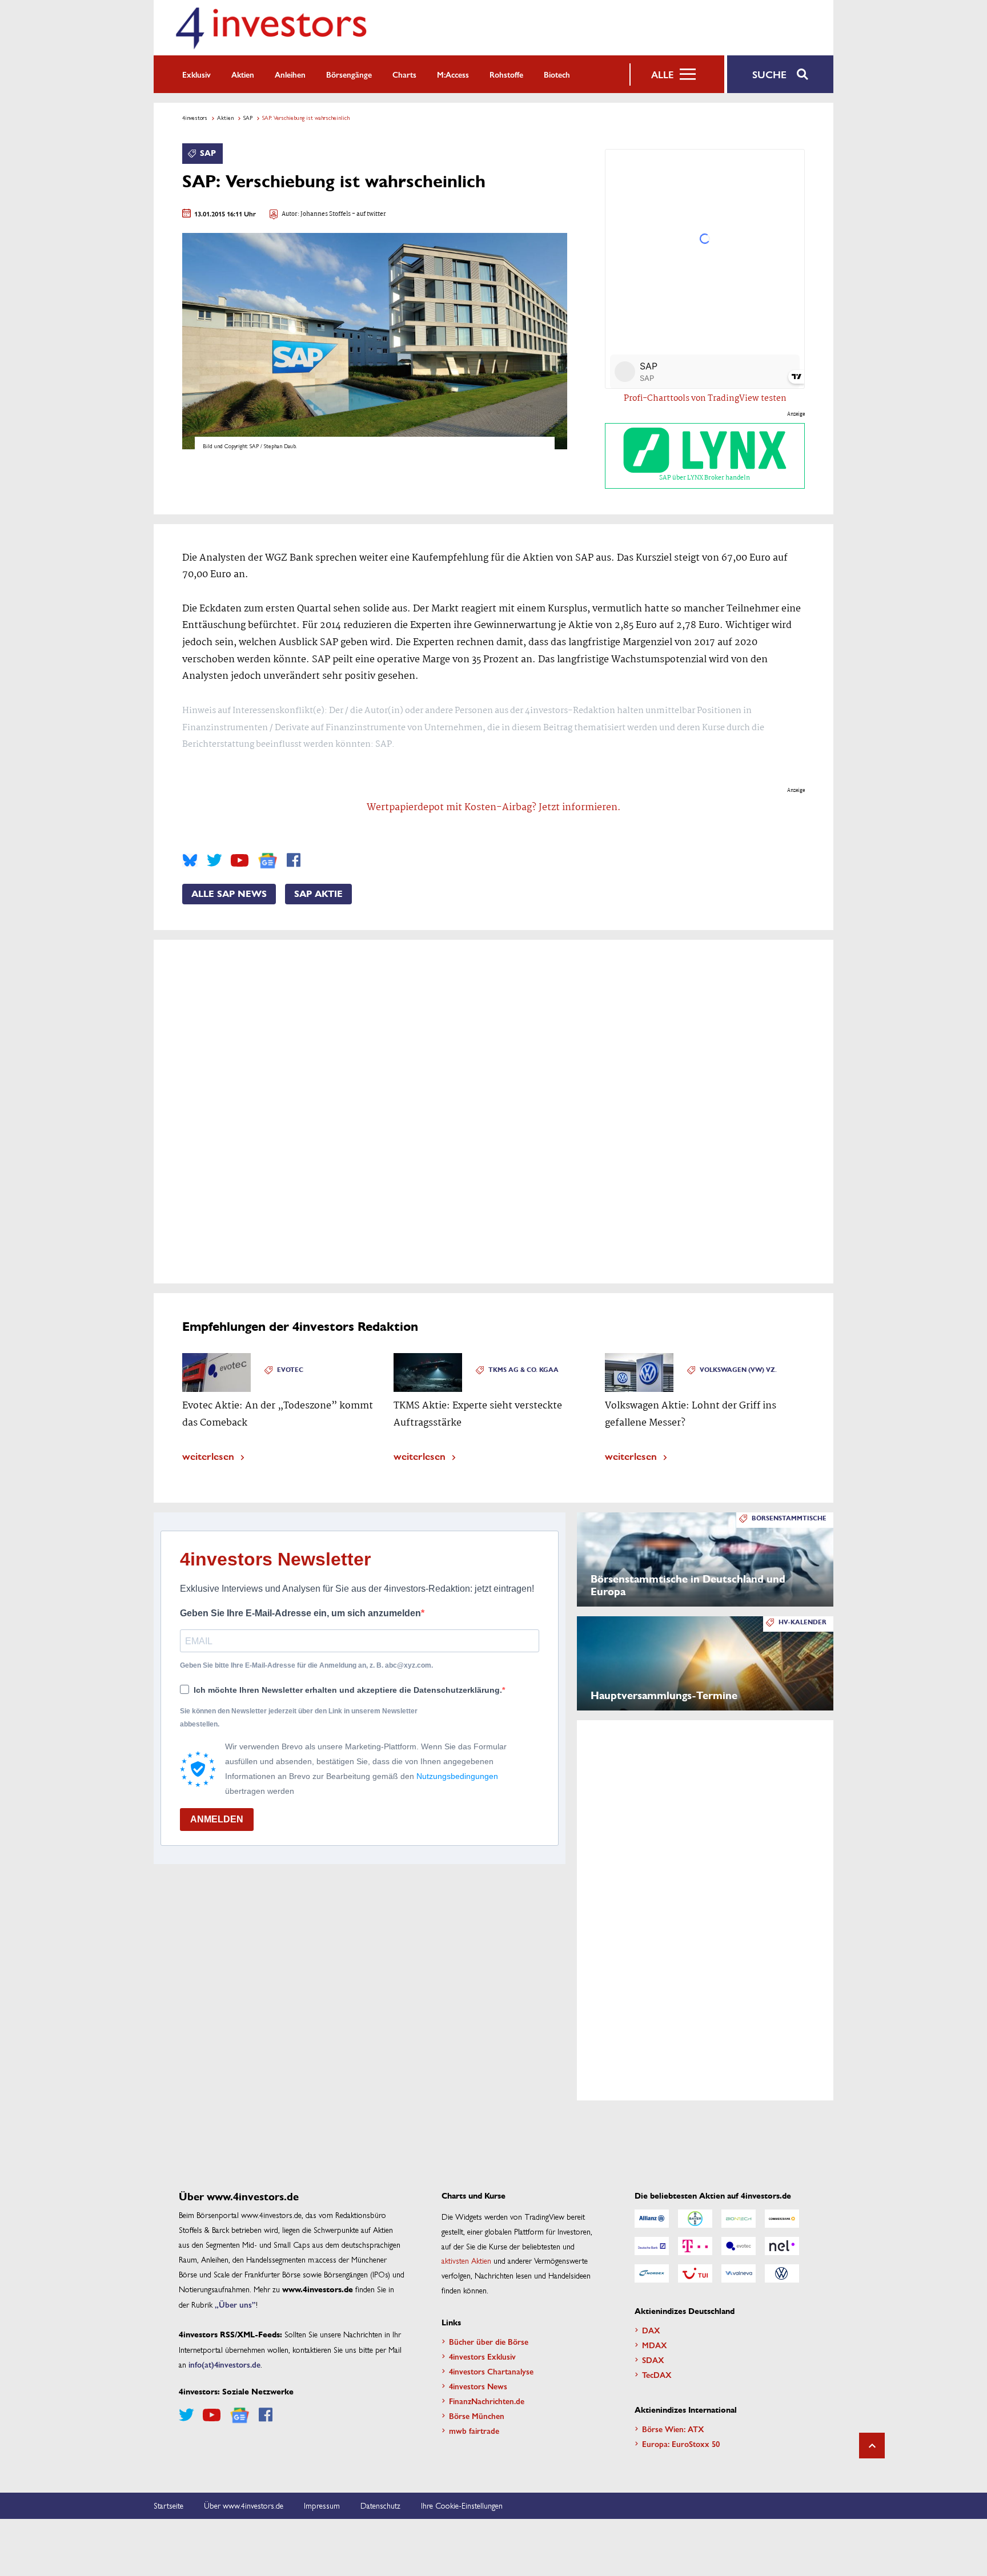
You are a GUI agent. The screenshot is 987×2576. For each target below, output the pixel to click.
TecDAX (657, 2374)
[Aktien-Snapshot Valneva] (739, 2273)
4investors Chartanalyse (491, 2371)
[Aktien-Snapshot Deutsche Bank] (652, 2246)
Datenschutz (380, 2505)
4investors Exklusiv (482, 2356)
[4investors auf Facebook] (294, 860)
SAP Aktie (318, 894)
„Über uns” (235, 2304)
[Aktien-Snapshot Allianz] (652, 2219)
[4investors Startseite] (271, 28)
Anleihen (290, 74)
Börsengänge (349, 74)
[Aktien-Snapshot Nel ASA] (782, 2246)
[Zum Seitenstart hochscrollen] (872, 2446)
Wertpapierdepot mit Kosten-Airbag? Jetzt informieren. (494, 808)
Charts (404, 74)
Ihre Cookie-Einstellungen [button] (462, 2505)
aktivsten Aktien (466, 2260)
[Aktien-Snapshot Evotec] (739, 2246)
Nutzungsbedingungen (457, 1776)
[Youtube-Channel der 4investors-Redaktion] (240, 860)
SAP (248, 118)
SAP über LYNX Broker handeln (705, 478)
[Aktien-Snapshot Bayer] (695, 2219)
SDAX (653, 2360)
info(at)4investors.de (224, 2364)
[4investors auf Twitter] (214, 860)
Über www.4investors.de (244, 2505)
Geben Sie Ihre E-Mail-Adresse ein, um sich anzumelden (300, 1613)
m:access (453, 74)
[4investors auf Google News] (268, 861)
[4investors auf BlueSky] (190, 860)
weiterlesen (208, 1456)
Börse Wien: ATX (673, 2429)
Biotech (557, 74)
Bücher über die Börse (489, 2341)
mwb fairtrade (474, 2430)
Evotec (290, 1370)
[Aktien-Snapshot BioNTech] (739, 2219)
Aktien (243, 74)
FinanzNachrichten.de (487, 2401)
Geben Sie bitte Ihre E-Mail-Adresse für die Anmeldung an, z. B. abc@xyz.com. (306, 1665)
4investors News (478, 2386)
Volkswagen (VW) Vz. (738, 1370)
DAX (651, 2330)
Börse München (477, 2416)
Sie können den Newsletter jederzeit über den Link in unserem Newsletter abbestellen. (299, 1717)
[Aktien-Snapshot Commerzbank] (782, 2219)
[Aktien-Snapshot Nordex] (652, 2273)
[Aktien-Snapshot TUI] (695, 2273)
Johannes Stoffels (326, 214)
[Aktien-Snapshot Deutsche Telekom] (695, 2246)
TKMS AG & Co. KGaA (523, 1370)
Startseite (168, 2505)
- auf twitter (368, 214)
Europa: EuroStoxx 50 (681, 2444)
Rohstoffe (506, 74)
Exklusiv (196, 74)
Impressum (322, 2505)
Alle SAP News (229, 894)
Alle (662, 74)
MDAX (655, 2345)
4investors (195, 118)
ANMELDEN (217, 1819)
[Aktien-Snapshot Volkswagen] (782, 2273)
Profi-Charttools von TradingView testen (705, 399)
